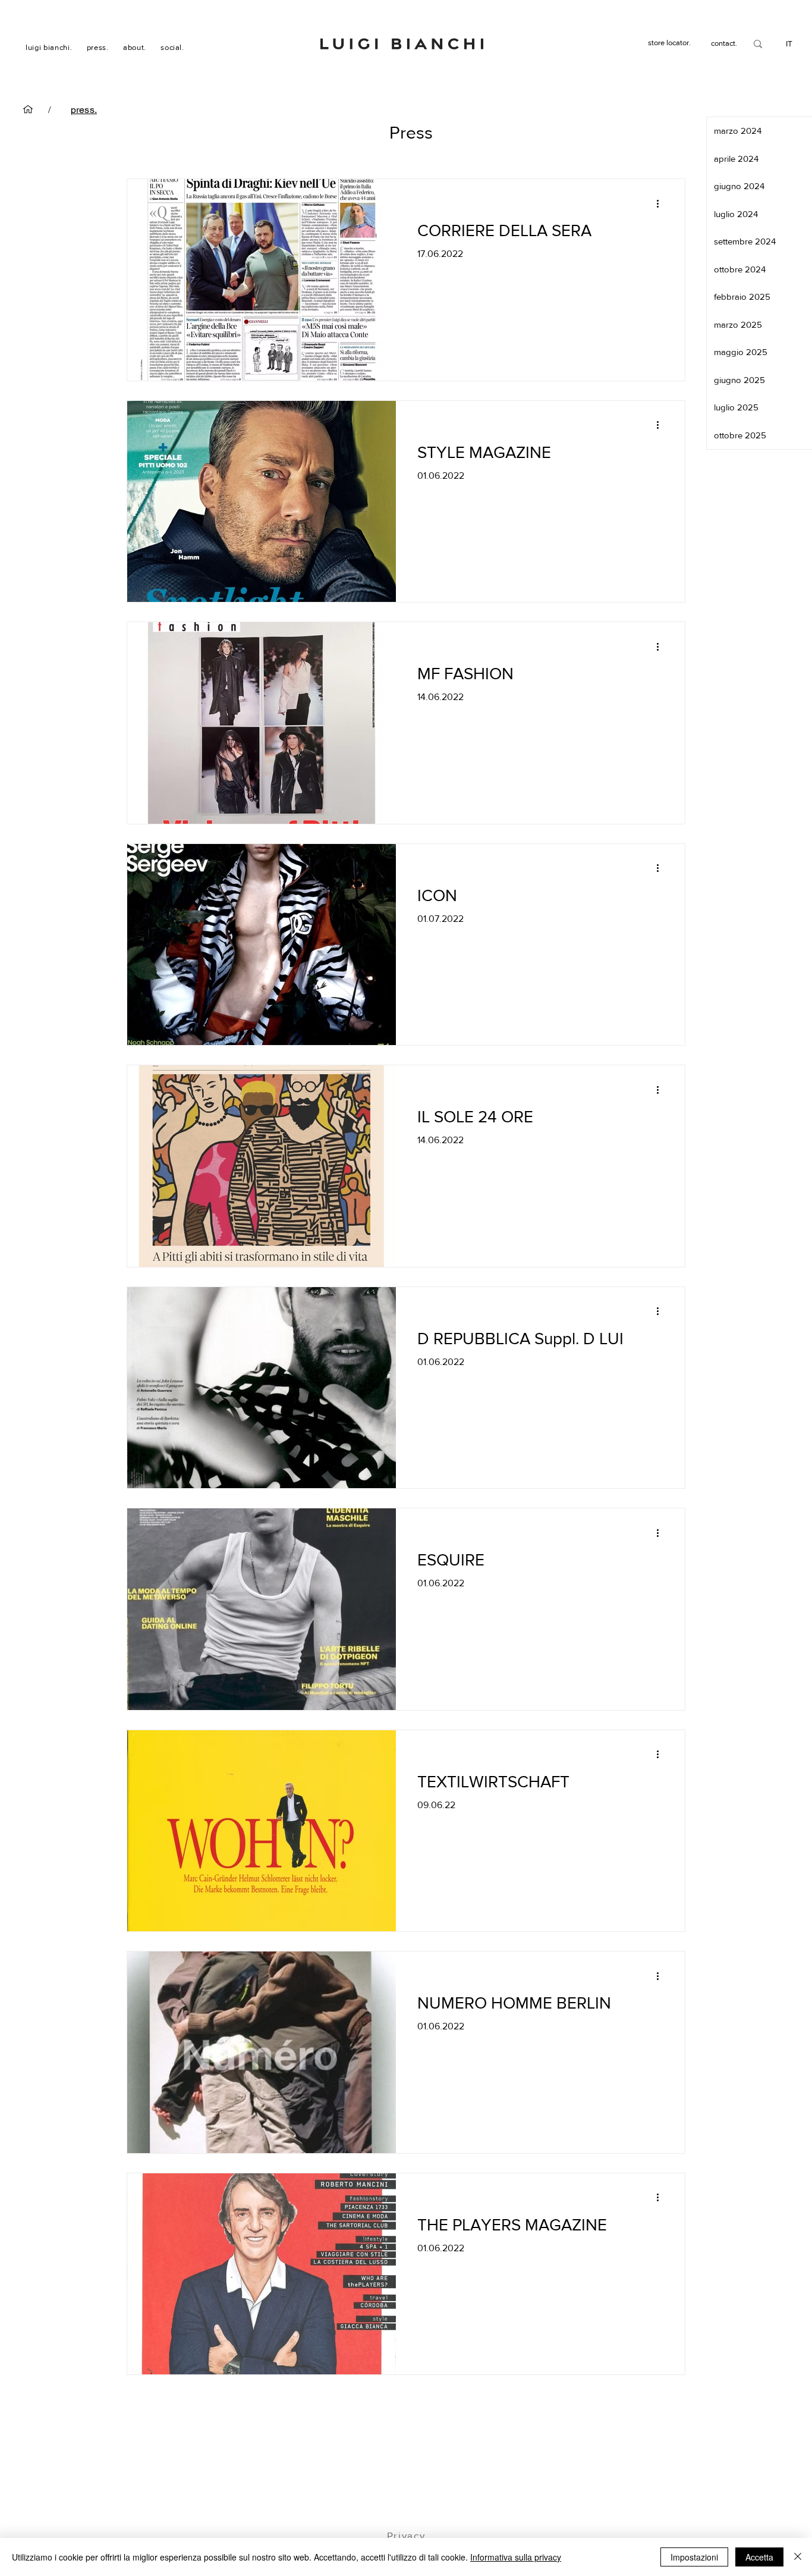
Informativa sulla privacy (516, 2557)
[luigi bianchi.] (28, 109)
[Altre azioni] (662, 203)
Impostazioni (694, 2557)
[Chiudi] (798, 2557)
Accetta (759, 2557)
